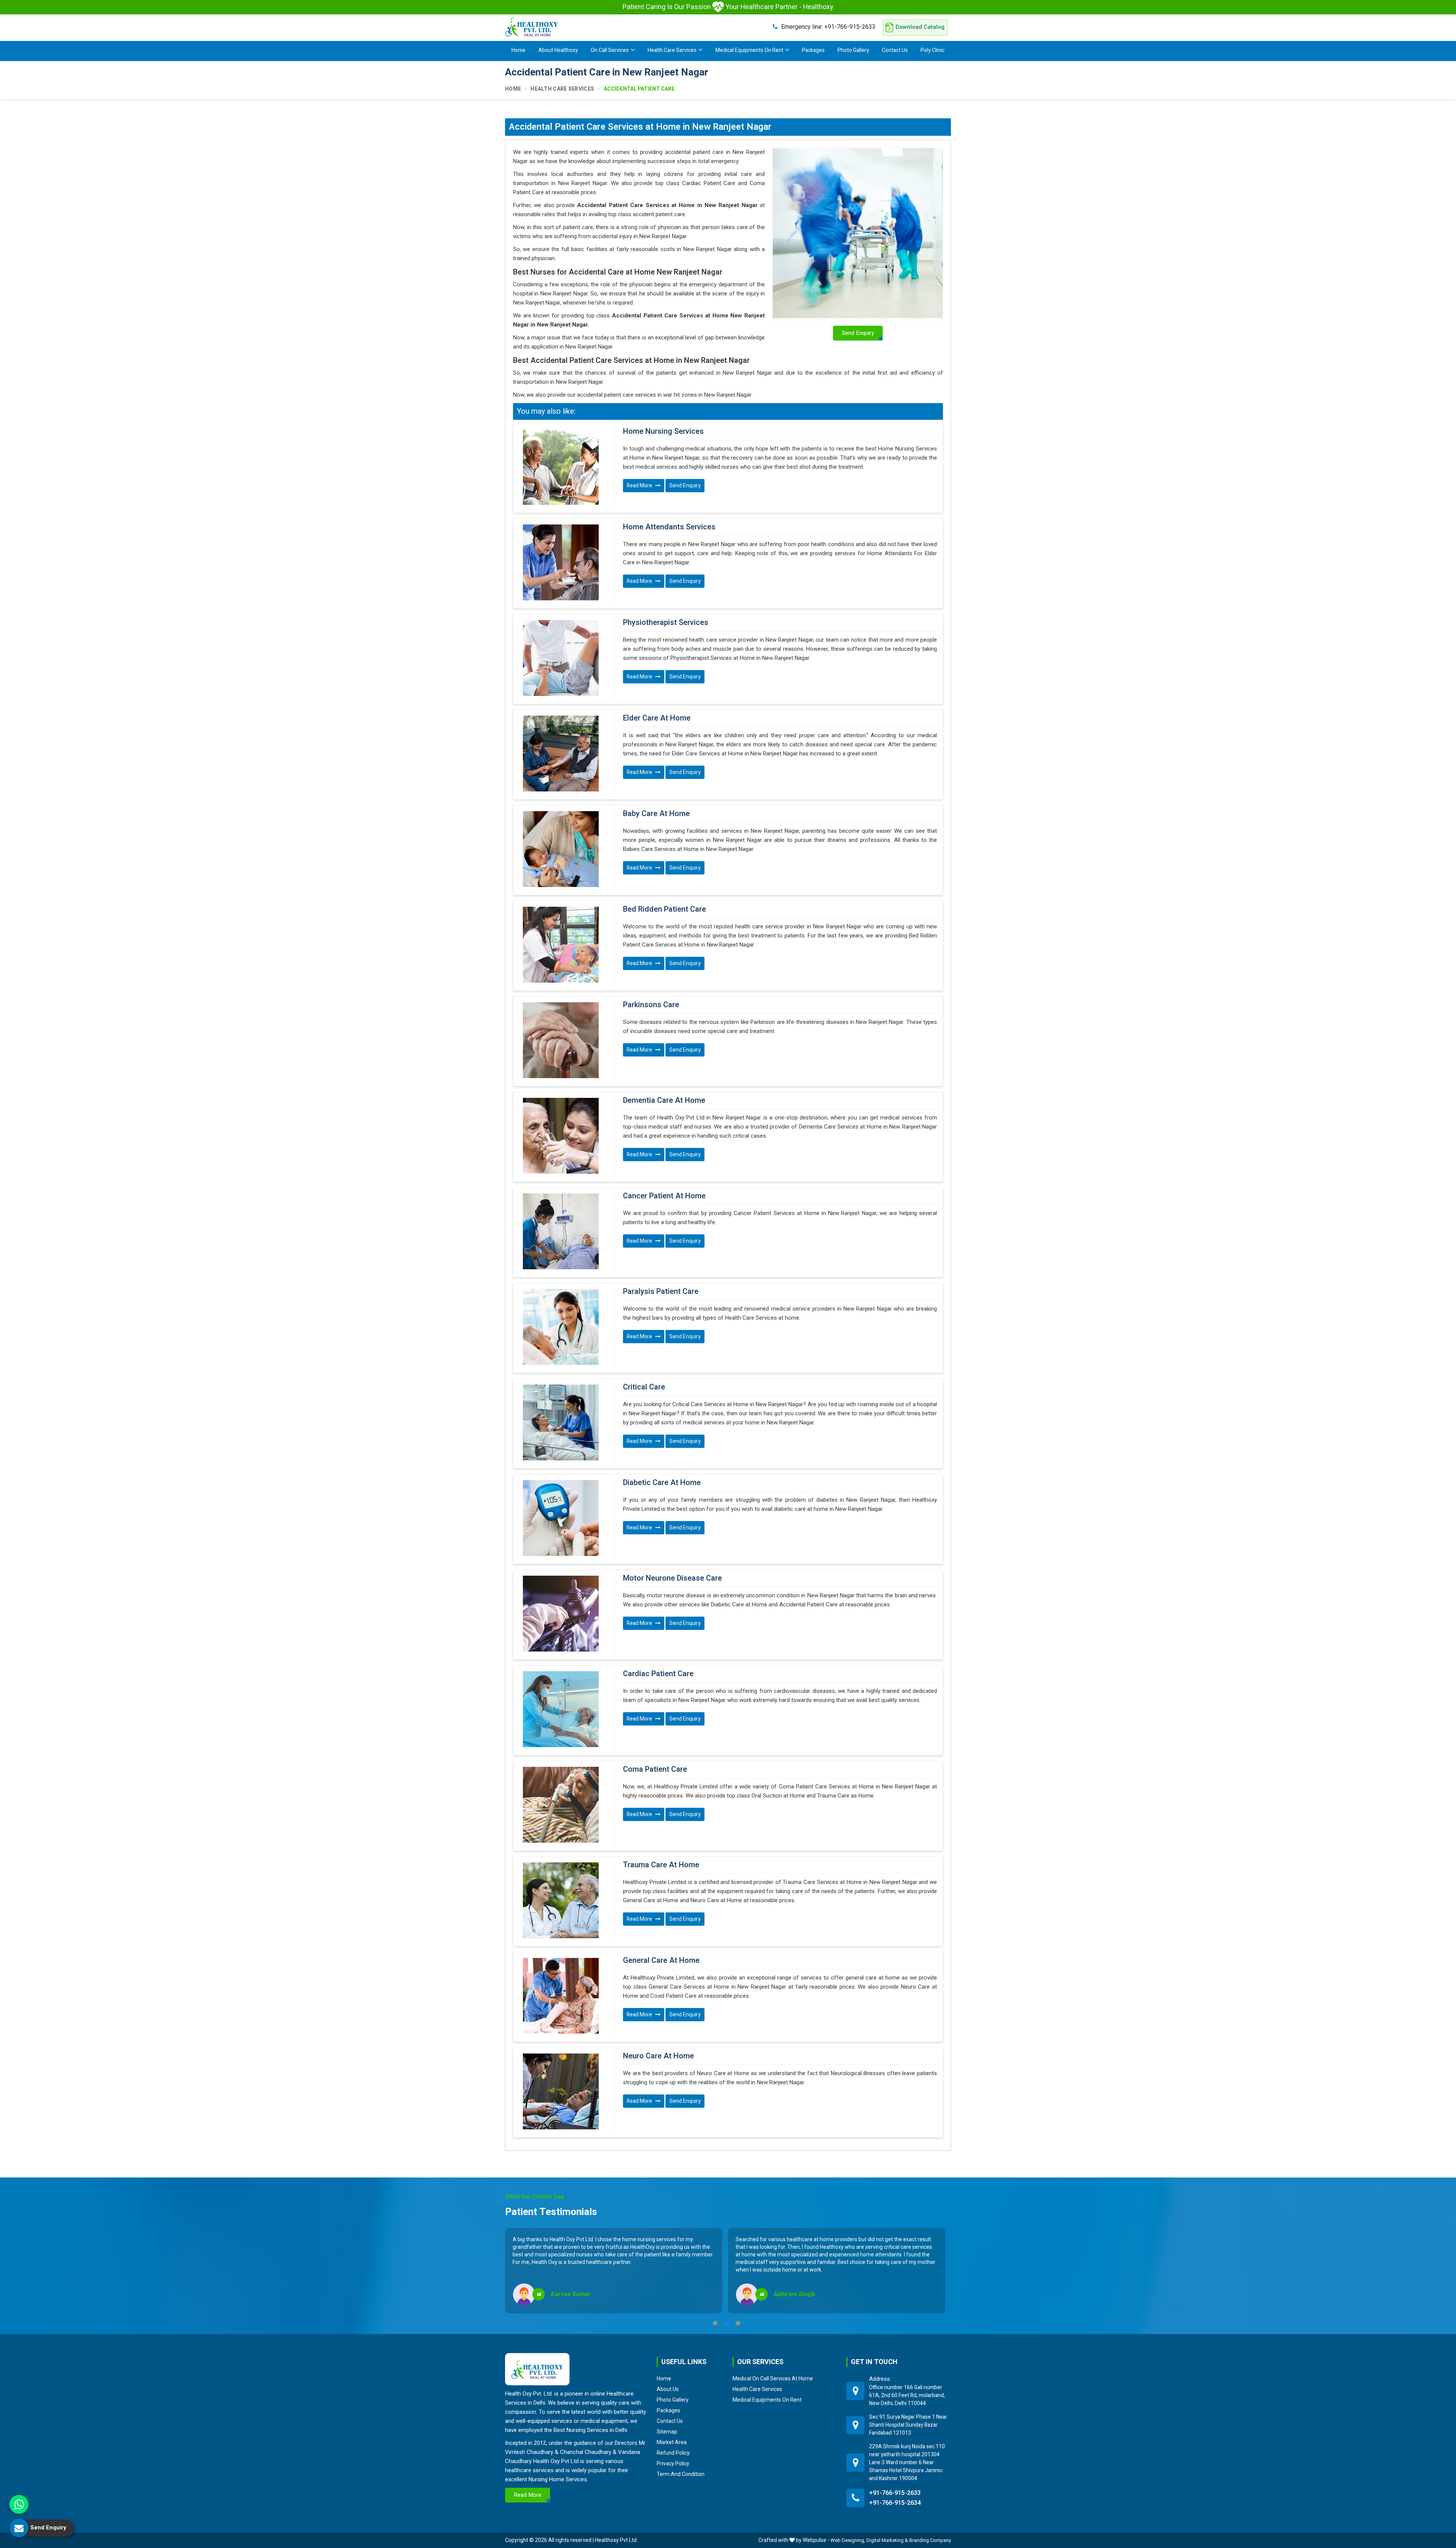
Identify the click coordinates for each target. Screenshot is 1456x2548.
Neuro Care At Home (658, 2056)
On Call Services (610, 50)
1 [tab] (715, 2323)
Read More (640, 486)
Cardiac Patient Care (658, 1674)
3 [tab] (738, 2323)
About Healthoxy (558, 50)
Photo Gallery (853, 50)
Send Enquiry (685, 486)
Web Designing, (848, 2540)
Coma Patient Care (655, 1769)
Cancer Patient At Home (664, 1196)
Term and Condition (681, 2474)
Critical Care (644, 1387)
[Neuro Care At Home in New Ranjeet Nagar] (561, 2091)
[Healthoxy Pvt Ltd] (532, 27)
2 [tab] (726, 2323)
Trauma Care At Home (661, 1865)
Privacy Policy (673, 2463)
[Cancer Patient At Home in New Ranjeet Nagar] (561, 1231)
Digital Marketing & (887, 2540)
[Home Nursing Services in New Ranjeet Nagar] (561, 467)
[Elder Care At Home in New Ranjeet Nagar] (561, 754)
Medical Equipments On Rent (749, 50)
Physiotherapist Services (666, 623)
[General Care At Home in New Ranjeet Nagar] (561, 1996)
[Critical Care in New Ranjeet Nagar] (561, 1422)
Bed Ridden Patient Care (664, 909)
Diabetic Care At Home (662, 1483)
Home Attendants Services (669, 527)
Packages (813, 50)
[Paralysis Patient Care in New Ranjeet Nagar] (561, 1327)
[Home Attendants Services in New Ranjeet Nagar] (561, 562)
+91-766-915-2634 (895, 2503)
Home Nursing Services (663, 432)
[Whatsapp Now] (19, 2504)
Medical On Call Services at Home (773, 2378)
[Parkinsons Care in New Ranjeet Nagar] (561, 1040)
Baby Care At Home (656, 814)
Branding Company (930, 2540)
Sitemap (667, 2432)
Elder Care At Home (657, 718)
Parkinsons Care (651, 1005)
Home (519, 50)
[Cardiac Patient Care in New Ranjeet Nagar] (561, 1709)
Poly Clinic (933, 50)
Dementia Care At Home (664, 1101)
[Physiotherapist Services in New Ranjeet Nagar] (561, 658)
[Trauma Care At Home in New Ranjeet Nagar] (561, 1900)
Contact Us (895, 50)
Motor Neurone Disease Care (672, 1578)
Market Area (672, 2442)
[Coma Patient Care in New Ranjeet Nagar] (561, 1805)
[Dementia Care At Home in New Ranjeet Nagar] (561, 1136)
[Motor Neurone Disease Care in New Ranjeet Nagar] (561, 1614)
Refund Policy (673, 2453)
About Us (668, 2389)
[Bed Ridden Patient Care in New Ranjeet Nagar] (561, 945)
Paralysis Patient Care (661, 1292)
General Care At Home (661, 1961)
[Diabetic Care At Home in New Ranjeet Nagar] (561, 1518)
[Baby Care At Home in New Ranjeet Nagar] (561, 849)
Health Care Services (672, 50)
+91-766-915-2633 (828, 27)
